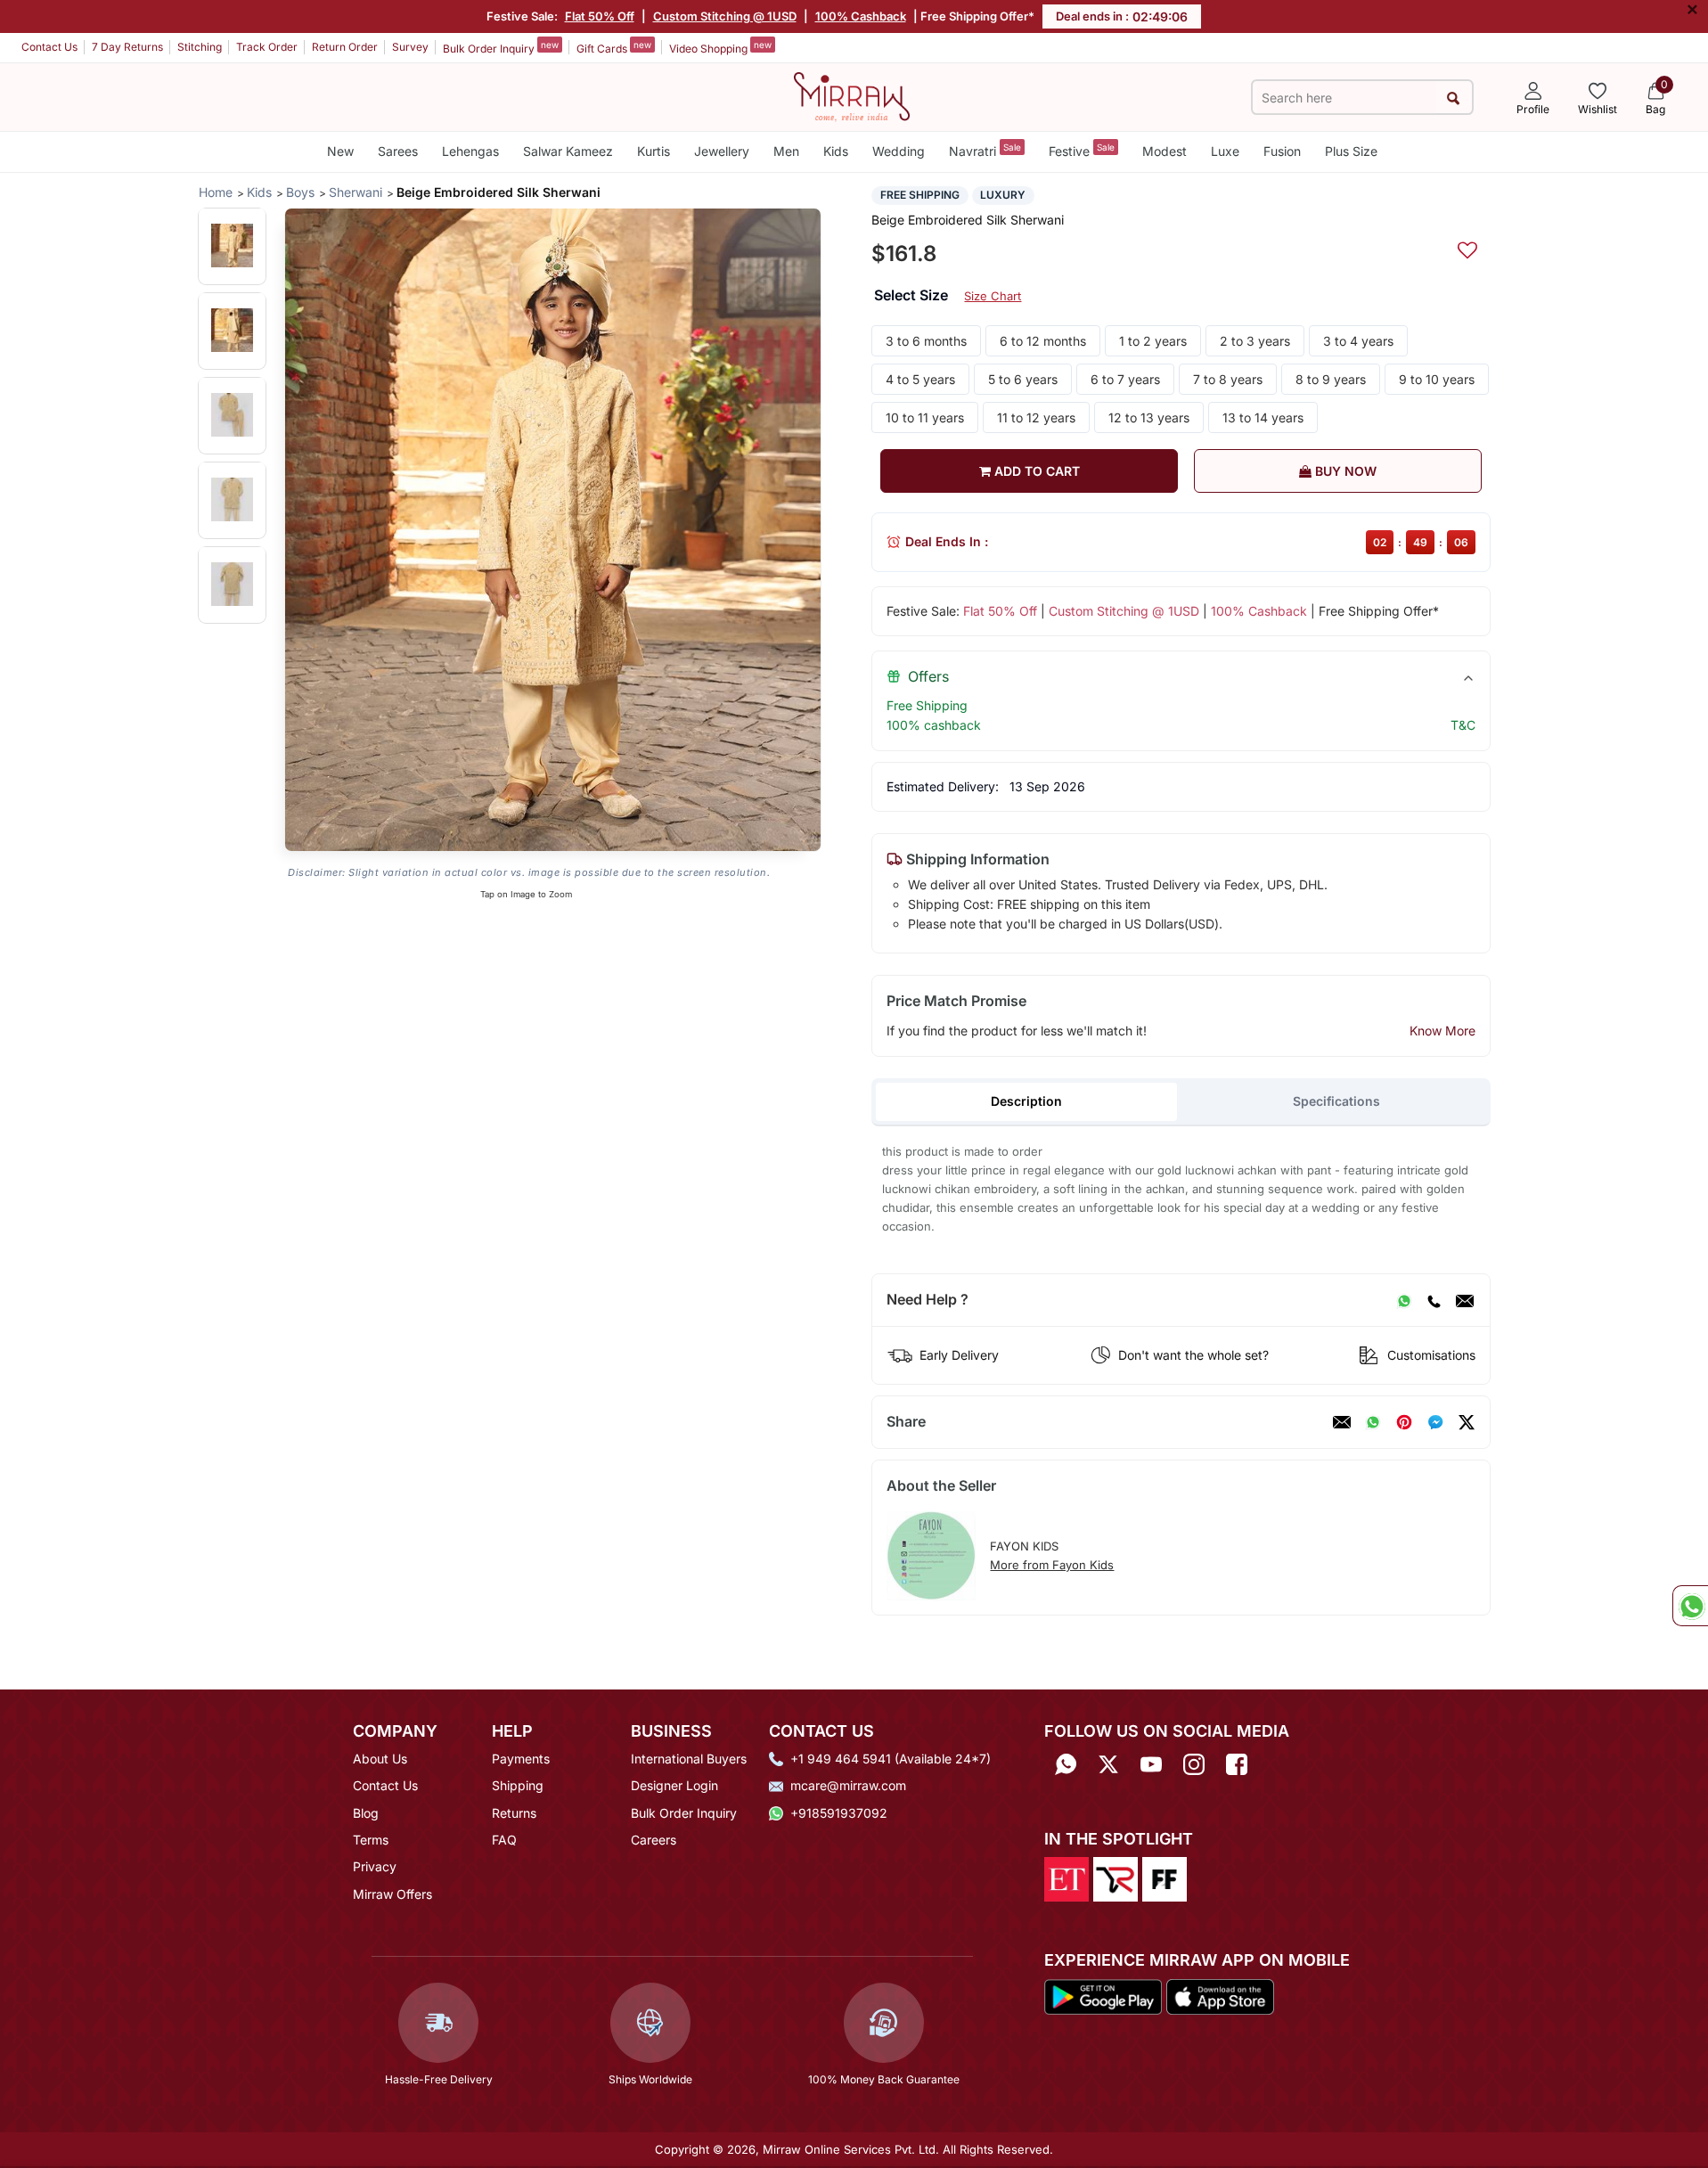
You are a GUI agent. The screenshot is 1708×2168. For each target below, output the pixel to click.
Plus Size (1351, 151)
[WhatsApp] (1404, 1300)
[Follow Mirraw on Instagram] (1194, 1765)
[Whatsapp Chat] (1690, 1606)
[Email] (1465, 1300)
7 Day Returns (127, 47)
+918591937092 (839, 1813)
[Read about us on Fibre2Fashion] (1165, 1878)
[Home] (852, 95)
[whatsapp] (1373, 1422)
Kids (836, 151)
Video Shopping (720, 47)
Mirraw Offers (392, 1894)
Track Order (267, 47)
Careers (654, 1840)
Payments (521, 1759)
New (340, 151)
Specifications (1336, 1101)
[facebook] (1435, 1422)
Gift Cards (614, 47)
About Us (380, 1759)
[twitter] (1467, 1422)
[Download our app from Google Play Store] (1103, 1995)
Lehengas (470, 151)
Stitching (200, 47)
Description (1026, 1101)
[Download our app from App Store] (1220, 1995)
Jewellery (722, 151)
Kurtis (654, 151)
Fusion (1282, 151)
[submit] (1454, 98)
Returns (514, 1813)
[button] (232, 245)
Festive (1082, 150)
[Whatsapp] (1066, 1765)
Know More (1442, 1031)
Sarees (398, 151)
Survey (410, 47)
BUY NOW (1344, 471)
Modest (1165, 151)
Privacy (375, 1866)
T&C (1463, 725)
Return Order (345, 47)
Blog (366, 1813)
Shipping (518, 1785)
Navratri (985, 150)
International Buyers (689, 1759)
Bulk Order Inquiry (501, 47)
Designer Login (674, 1785)
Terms (371, 1840)
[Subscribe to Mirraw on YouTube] (1151, 1765)
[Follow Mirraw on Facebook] (1237, 1765)
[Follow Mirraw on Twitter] (1108, 1765)
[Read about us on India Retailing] (1116, 1878)
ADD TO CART (1035, 471)
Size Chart (993, 296)
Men (786, 151)
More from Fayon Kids (1052, 1565)
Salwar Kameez (568, 151)
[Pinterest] (1404, 1422)
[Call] (1434, 1300)
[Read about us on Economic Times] (1066, 1878)
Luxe (1225, 151)
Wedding (899, 151)
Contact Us (49, 47)
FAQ (504, 1840)
